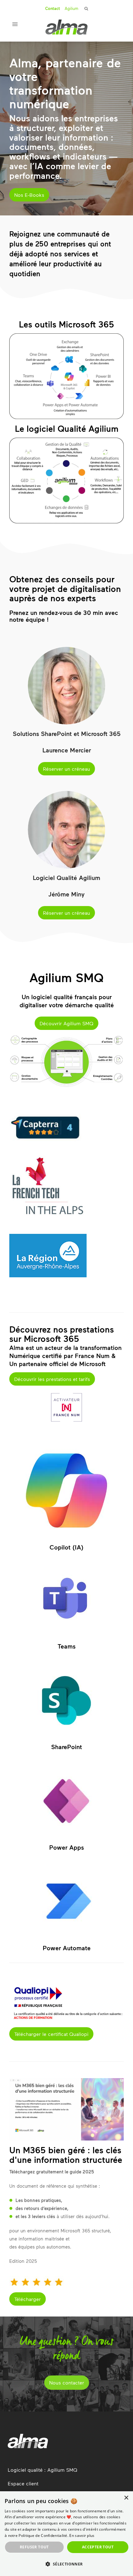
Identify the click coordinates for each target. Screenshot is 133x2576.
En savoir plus (82, 2535)
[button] (66, 2564)
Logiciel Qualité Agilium (66, 877)
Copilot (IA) (66, 1547)
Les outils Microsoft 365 (66, 324)
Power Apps (66, 1847)
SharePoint (66, 1747)
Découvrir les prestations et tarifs (52, 1379)
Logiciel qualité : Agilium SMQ (43, 2470)
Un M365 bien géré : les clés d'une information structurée (66, 2155)
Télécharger (28, 2299)
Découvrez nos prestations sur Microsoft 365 (62, 1334)
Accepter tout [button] (98, 2547)
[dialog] (66, 2534)
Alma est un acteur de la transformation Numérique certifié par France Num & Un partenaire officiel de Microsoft (65, 1356)
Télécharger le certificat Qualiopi (51, 2034)
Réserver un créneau (66, 769)
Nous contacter (67, 2382)
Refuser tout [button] (34, 2547)
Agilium (71, 8)
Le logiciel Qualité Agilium (67, 428)
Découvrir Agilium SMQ (66, 1023)
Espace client (23, 2483)
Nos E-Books (29, 195)
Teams (66, 1646)
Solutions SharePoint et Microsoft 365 (67, 733)
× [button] (126, 2498)
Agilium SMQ (66, 977)
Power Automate (67, 1948)
